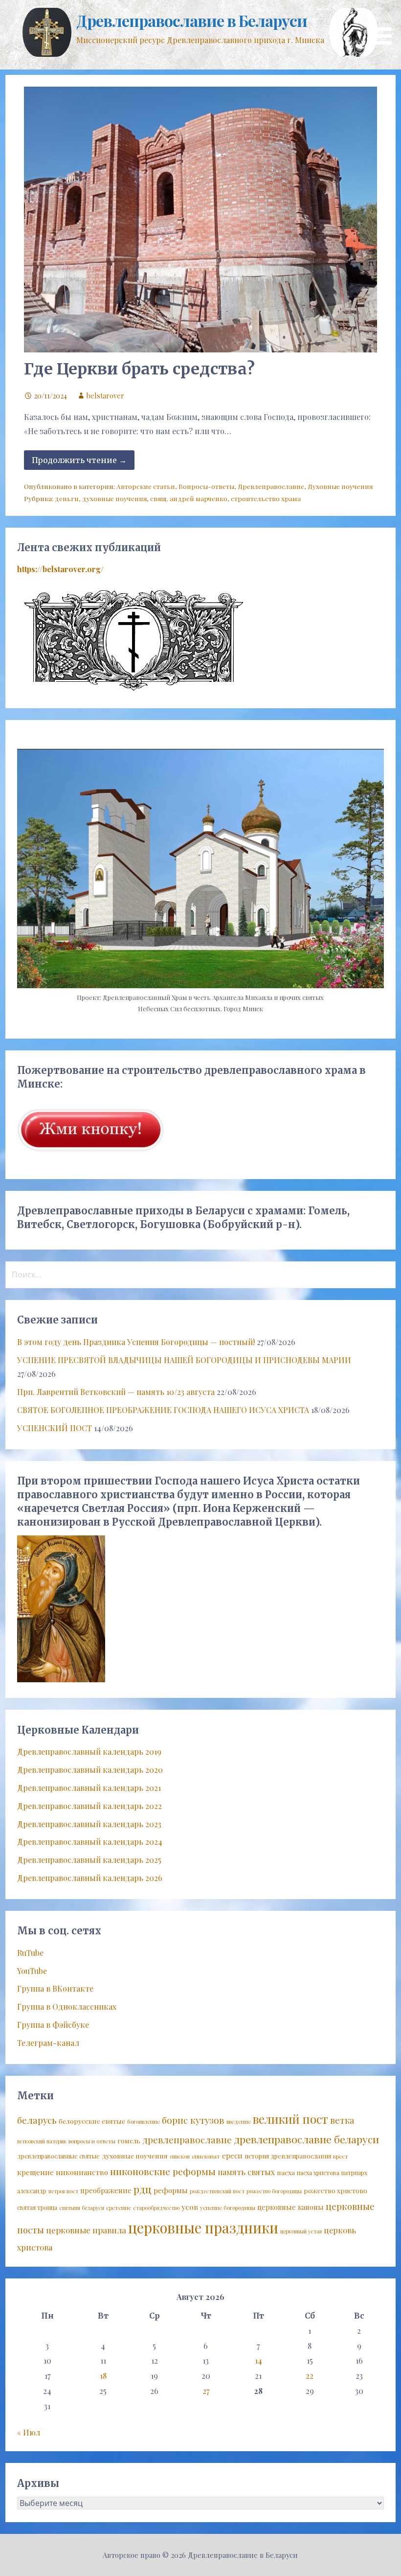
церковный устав (301, 2231)
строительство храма (266, 498)
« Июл (29, 2432)
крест (341, 2156)
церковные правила (86, 2230)
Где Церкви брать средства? (139, 369)
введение (239, 2122)
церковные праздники (203, 2227)
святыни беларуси (82, 2208)
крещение (35, 2172)
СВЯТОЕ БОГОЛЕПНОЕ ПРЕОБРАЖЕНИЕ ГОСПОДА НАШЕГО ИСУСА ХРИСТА (163, 1410)
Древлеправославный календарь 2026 (90, 1878)
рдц (143, 2189)
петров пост (63, 2191)
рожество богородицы (274, 2191)
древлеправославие (187, 2140)
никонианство (82, 2172)
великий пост (290, 2119)
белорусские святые (92, 2121)
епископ (180, 2156)
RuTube (30, 1953)
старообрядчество (156, 2208)
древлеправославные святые (58, 2156)
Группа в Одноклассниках (67, 2007)
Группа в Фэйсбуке (53, 2025)
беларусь (37, 2120)
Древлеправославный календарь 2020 (90, 1770)
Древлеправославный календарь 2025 (89, 1860)
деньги (67, 498)
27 (206, 2391)
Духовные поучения (340, 486)
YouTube (32, 1971)
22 (310, 2376)
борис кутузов (193, 2120)
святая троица (37, 2207)
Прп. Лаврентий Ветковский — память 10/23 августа (116, 1392)
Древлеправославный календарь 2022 (89, 1806)
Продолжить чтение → (79, 460)
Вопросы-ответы (206, 486)
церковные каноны (290, 2207)
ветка (342, 2120)
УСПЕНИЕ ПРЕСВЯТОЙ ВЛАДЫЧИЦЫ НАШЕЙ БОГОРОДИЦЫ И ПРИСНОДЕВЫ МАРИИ (184, 1360)
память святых (246, 2172)
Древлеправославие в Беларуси (191, 20)
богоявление (144, 2122)
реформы (171, 2190)
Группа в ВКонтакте (55, 1988)
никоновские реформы (163, 2171)
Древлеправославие (271, 486)
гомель (129, 2140)
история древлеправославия (288, 2156)
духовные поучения (114, 498)
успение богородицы (228, 2208)
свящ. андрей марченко (189, 498)
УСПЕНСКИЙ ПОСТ (55, 1428)
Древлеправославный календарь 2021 (89, 1788)
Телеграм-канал (48, 2043)
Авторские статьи (146, 486)
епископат (206, 2156)
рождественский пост (217, 2191)
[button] (385, 24)
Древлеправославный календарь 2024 (90, 1842)
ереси (232, 2156)
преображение (106, 2190)
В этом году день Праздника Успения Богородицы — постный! (136, 1342)
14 (258, 2360)
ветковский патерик (42, 2141)
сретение (119, 2208)
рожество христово (335, 2190)
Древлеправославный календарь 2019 (89, 1752)
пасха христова (318, 2173)
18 (103, 2376)
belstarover (105, 395)
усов (190, 2207)
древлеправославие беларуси (306, 2139)
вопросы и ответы (92, 2141)
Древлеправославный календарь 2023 (89, 1824)
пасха (286, 2172)
